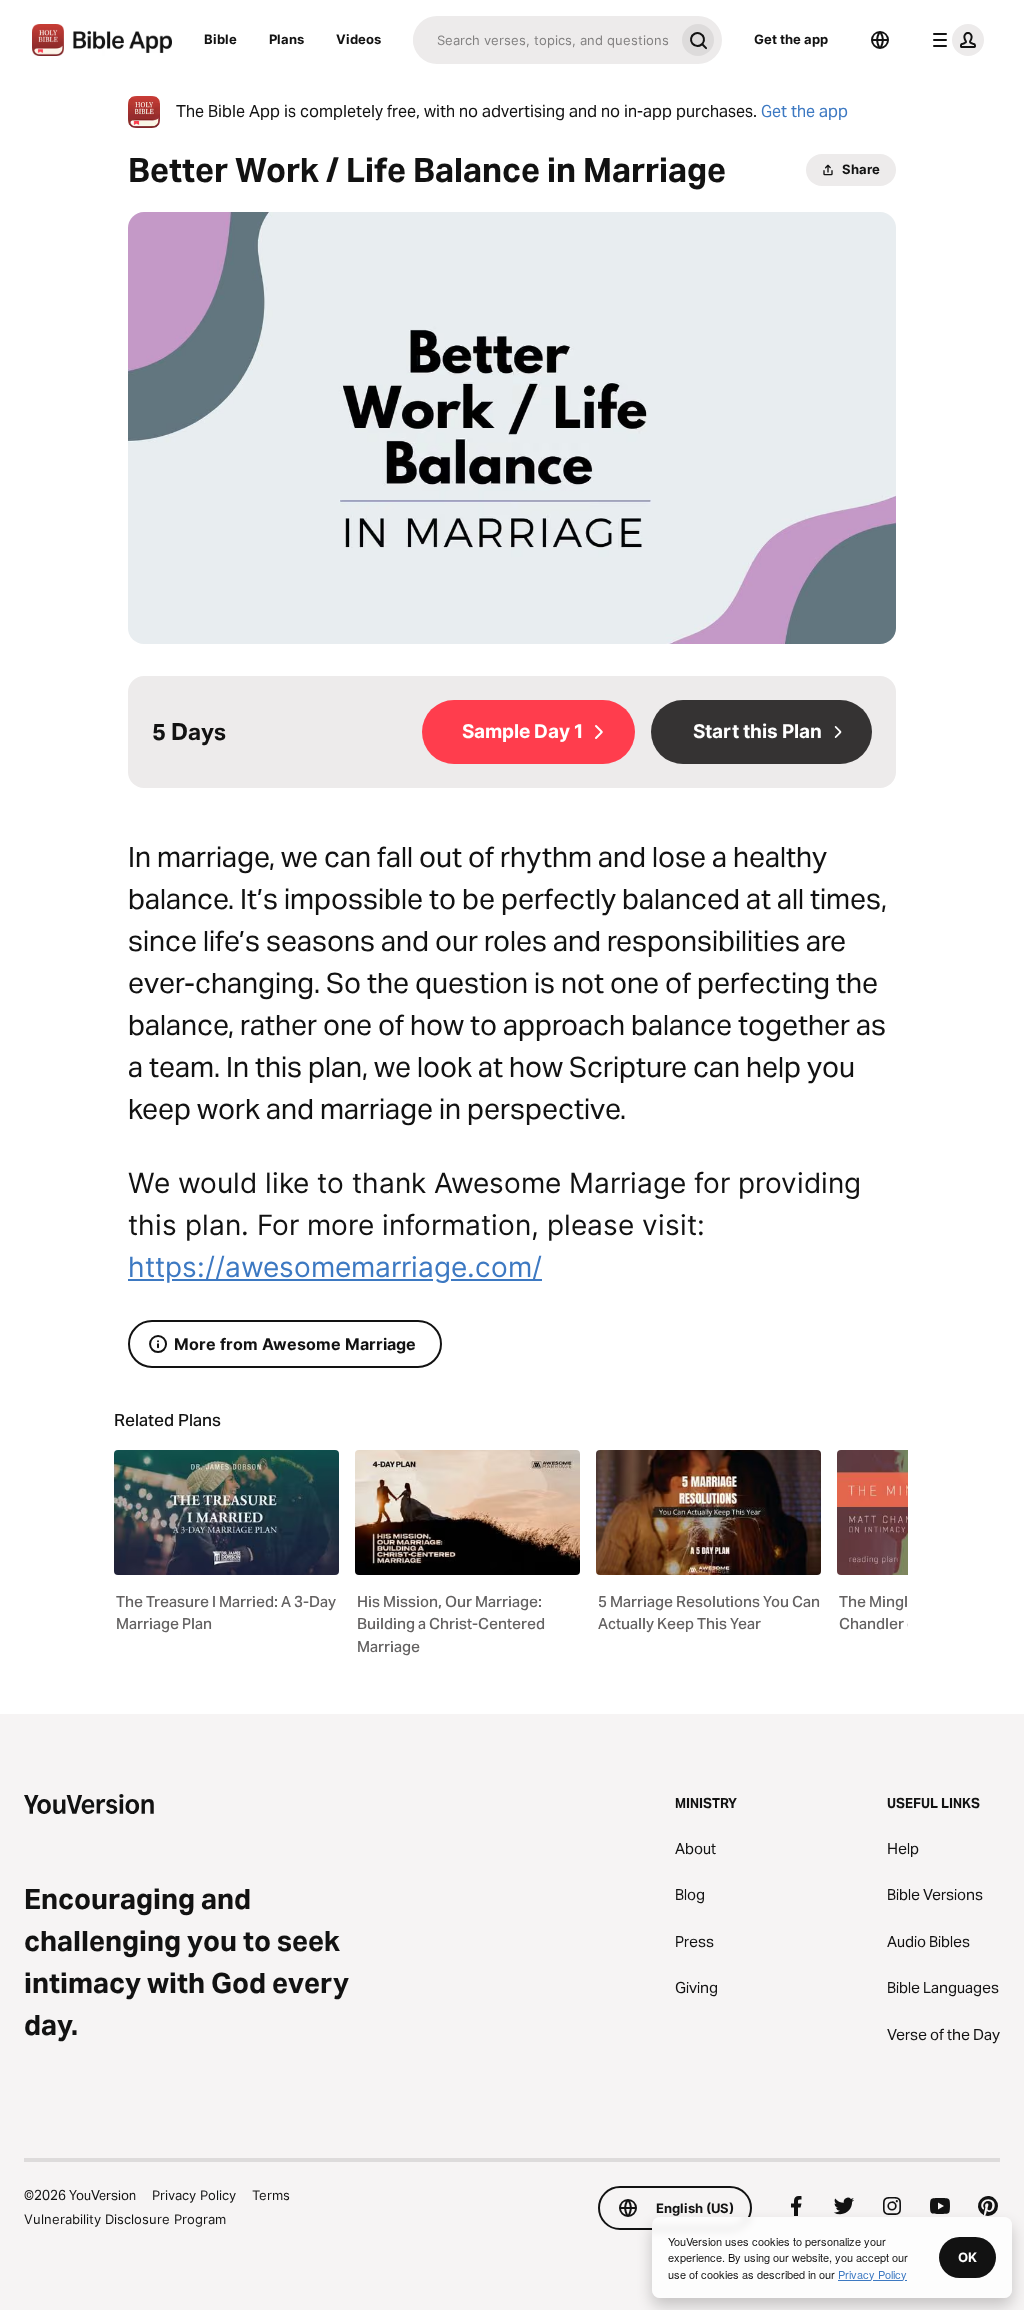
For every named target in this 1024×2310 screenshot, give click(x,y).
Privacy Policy (194, 2195)
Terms (271, 2195)
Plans (286, 39)
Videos (358, 39)
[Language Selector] (880, 40)
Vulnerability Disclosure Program (125, 2219)
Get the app (791, 39)
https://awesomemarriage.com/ (335, 1267)
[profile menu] (954, 40)
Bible (220, 39)
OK (967, 2257)
